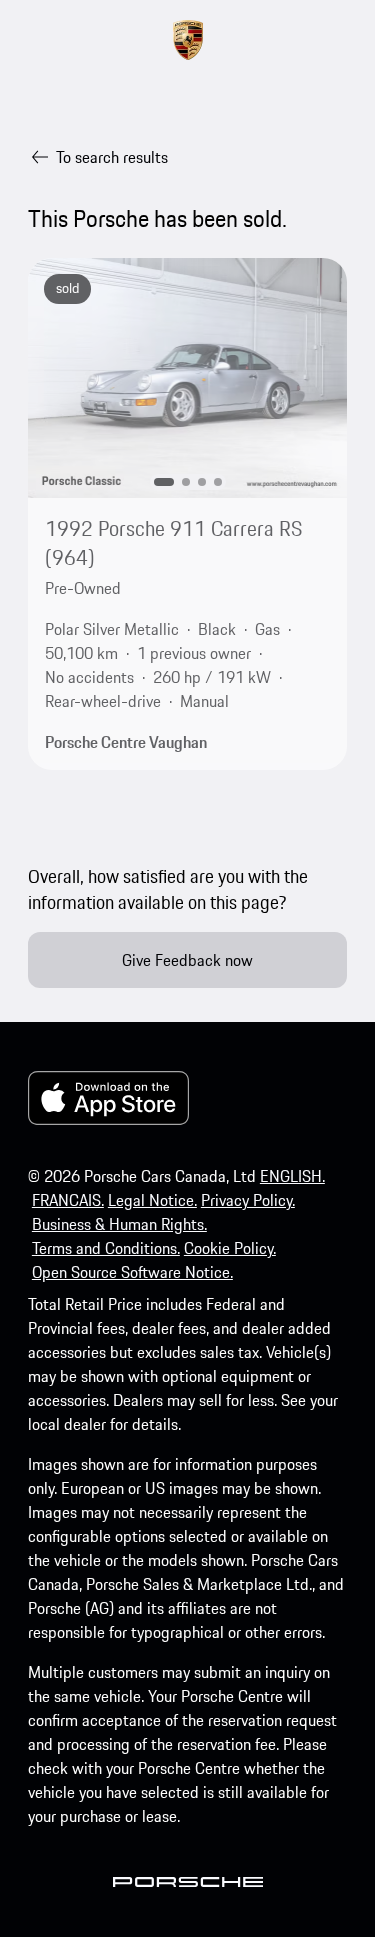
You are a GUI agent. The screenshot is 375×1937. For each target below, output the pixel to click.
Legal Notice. (152, 1200)
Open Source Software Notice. (132, 1272)
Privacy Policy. (248, 1200)
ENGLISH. (292, 1176)
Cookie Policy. (230, 1248)
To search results (112, 157)
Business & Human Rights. (119, 1224)
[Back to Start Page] (188, 40)
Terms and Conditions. (106, 1248)
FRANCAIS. (68, 1200)
